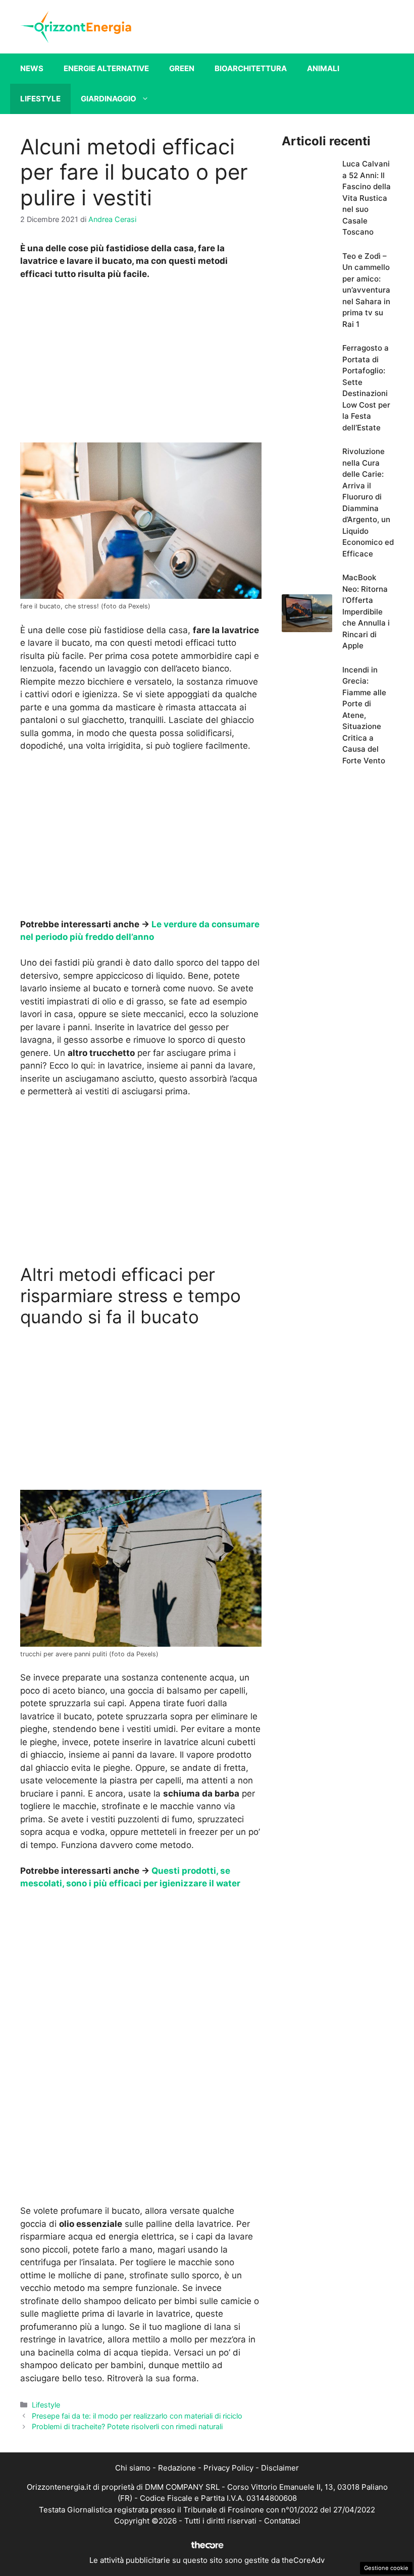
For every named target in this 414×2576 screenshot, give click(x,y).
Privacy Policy (228, 2468)
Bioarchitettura (251, 68)
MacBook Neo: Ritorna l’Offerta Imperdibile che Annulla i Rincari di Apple (366, 611)
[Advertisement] (141, 364)
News (32, 68)
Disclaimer (280, 2468)
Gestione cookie (386, 2568)
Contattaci (282, 2521)
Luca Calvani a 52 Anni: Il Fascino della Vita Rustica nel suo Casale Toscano (367, 198)
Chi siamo (133, 2468)
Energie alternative (106, 68)
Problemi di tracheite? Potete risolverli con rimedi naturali (127, 2426)
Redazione (177, 2468)
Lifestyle (40, 99)
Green (182, 68)
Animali (323, 68)
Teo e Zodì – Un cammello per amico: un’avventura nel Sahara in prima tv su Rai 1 (366, 290)
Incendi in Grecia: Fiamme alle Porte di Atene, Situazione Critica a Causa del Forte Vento (364, 715)
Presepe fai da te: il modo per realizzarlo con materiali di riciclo (137, 2416)
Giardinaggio (109, 99)
